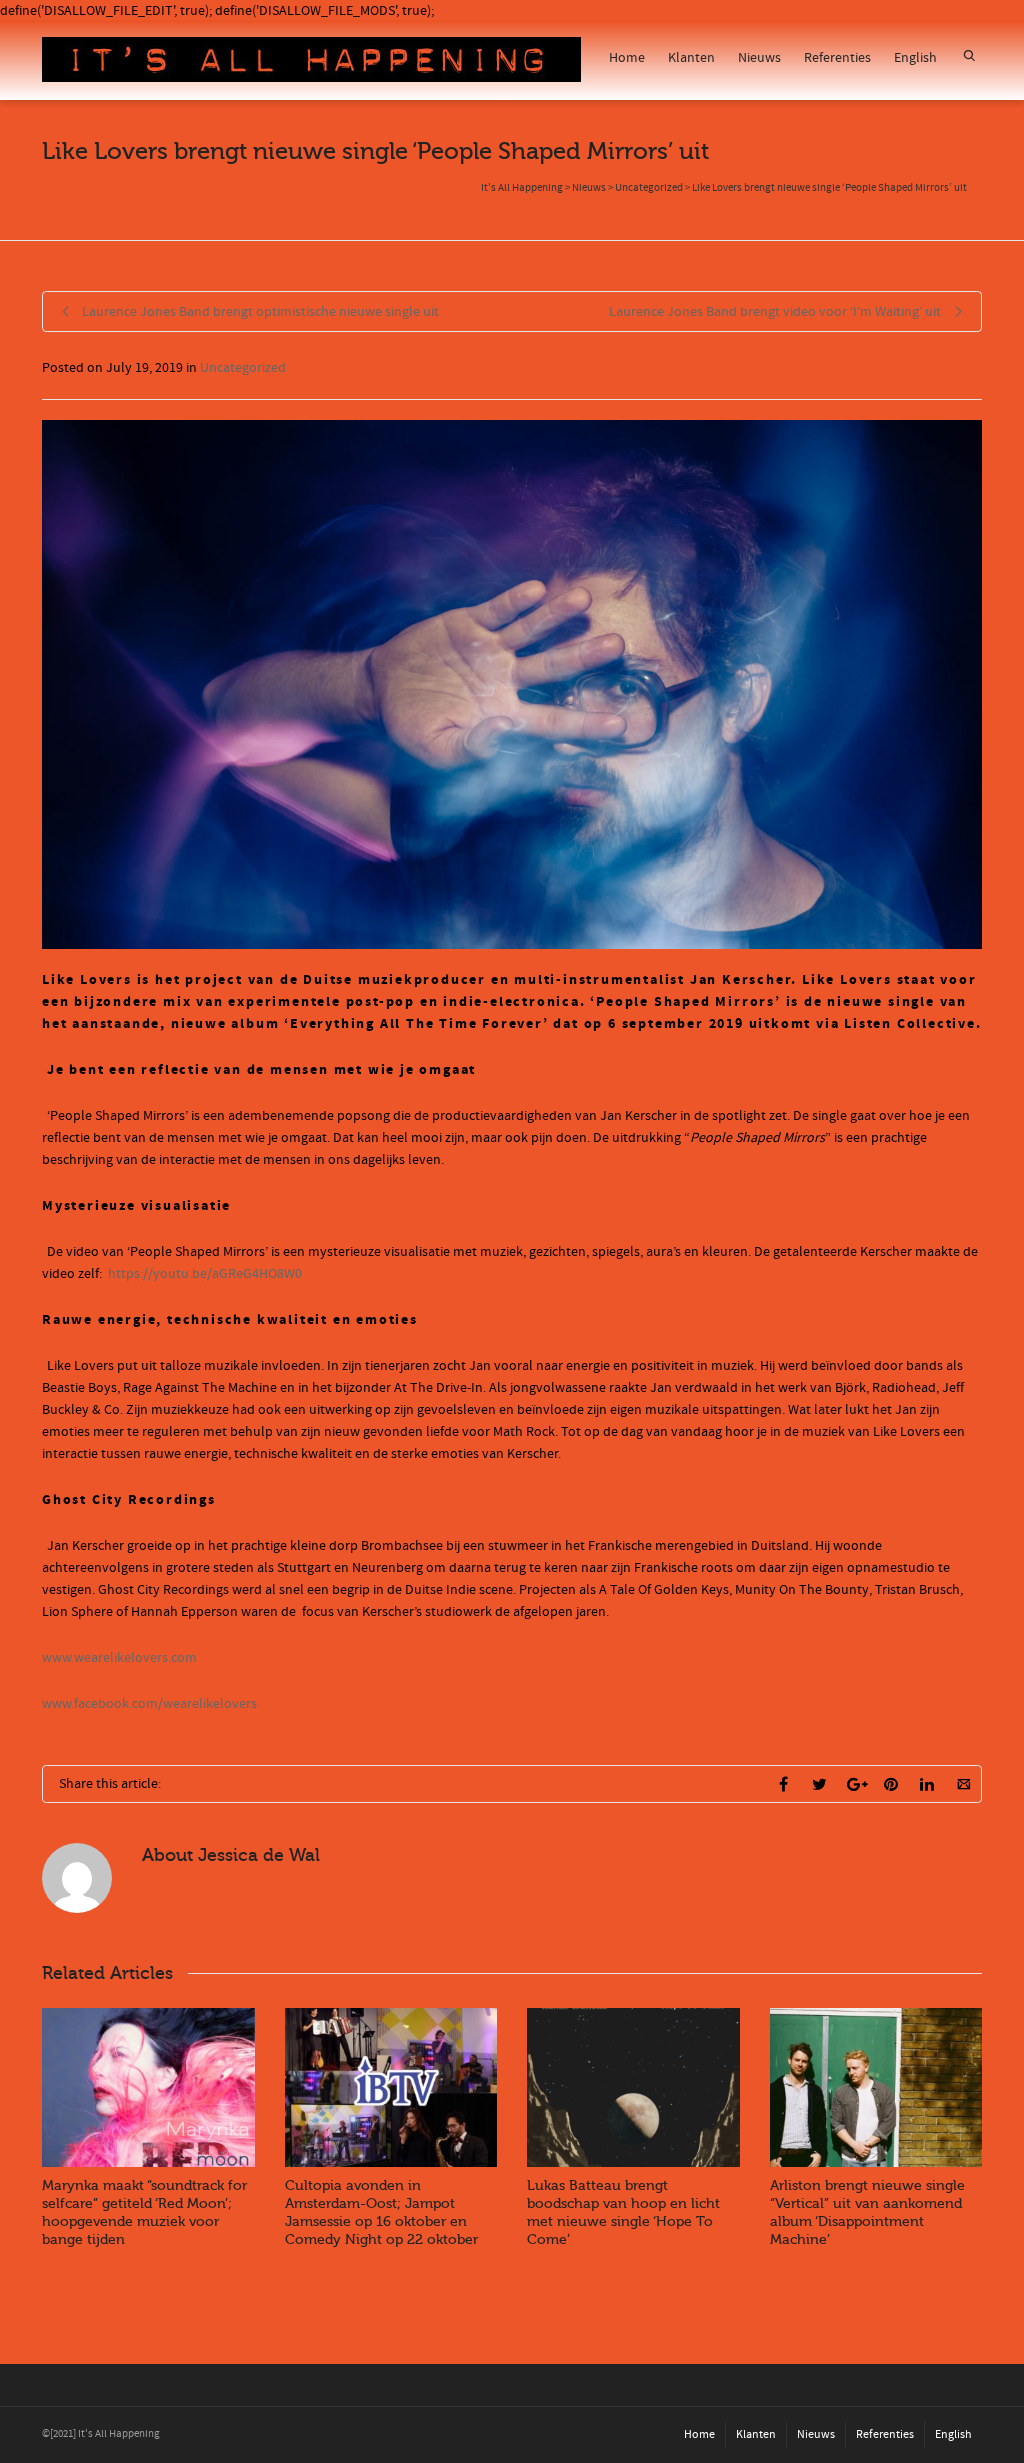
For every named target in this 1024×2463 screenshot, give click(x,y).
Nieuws (759, 58)
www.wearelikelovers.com (119, 1658)
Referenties (837, 58)
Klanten (691, 58)
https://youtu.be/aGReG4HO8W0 (205, 1274)
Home (627, 58)
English (915, 58)
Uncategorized (243, 368)
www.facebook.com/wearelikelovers (149, 1704)
